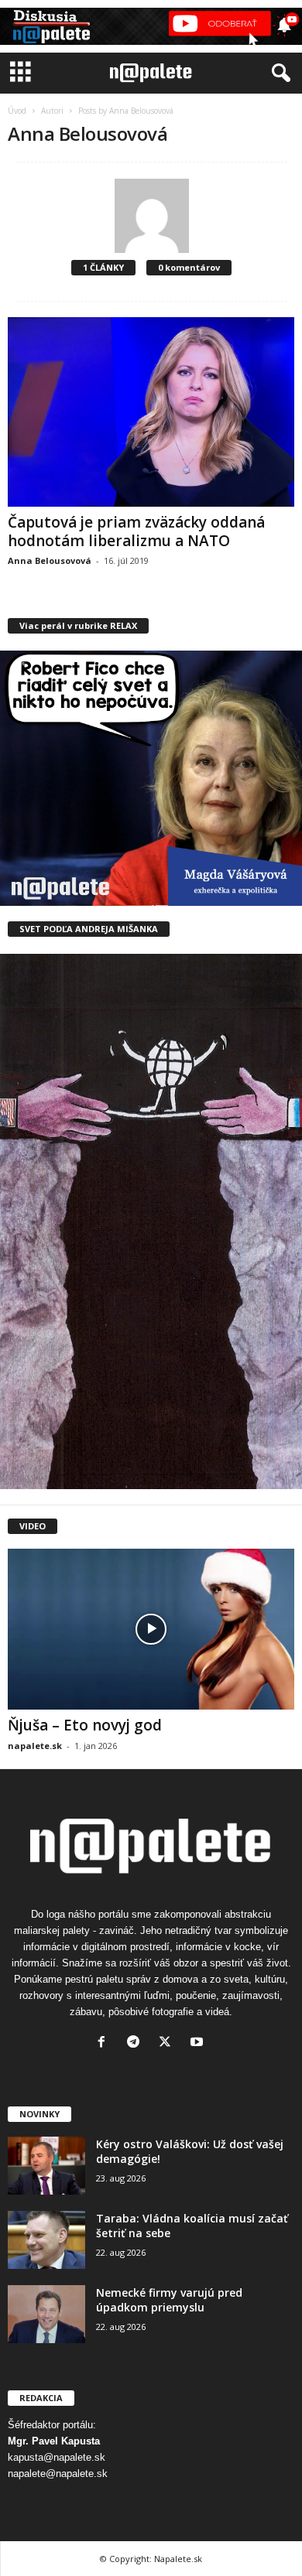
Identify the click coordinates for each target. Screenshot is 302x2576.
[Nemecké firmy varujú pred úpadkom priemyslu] (46, 2314)
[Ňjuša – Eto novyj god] (151, 1629)
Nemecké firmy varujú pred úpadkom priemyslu (169, 2300)
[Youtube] (199, 2043)
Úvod (17, 111)
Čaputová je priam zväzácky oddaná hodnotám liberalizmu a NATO (136, 531)
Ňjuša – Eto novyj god (85, 1725)
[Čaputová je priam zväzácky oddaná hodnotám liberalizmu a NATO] (151, 412)
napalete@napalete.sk (58, 2474)
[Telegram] (137, 2043)
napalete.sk (35, 1746)
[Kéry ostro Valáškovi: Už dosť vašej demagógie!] (46, 2166)
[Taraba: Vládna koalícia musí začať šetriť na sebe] (46, 2240)
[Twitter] (168, 2043)
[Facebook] (105, 2043)
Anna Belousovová (50, 560)
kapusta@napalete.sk (57, 2457)
